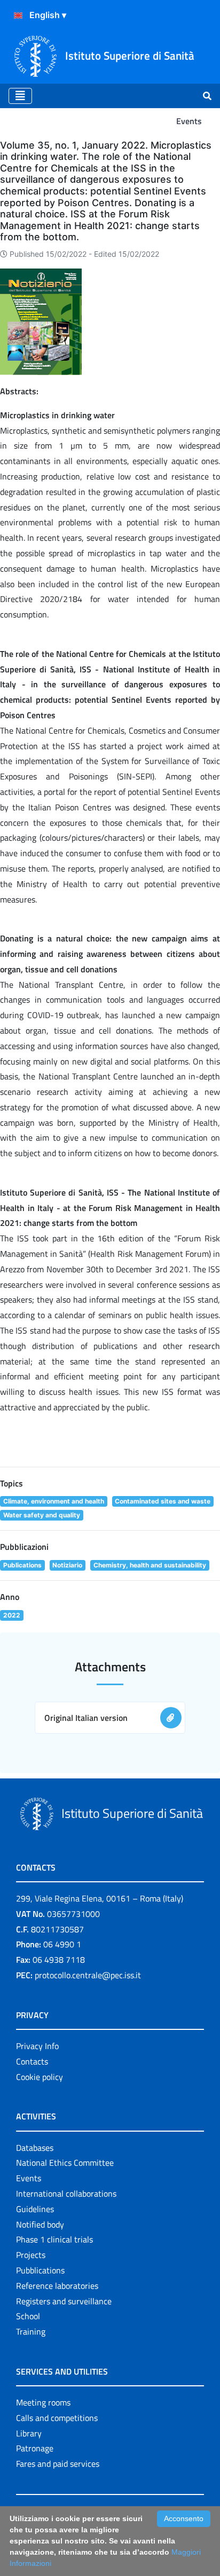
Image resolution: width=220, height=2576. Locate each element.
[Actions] (18, 15)
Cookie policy (40, 2077)
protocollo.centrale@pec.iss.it (88, 1975)
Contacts (32, 2061)
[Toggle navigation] (20, 96)
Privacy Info (37, 2046)
